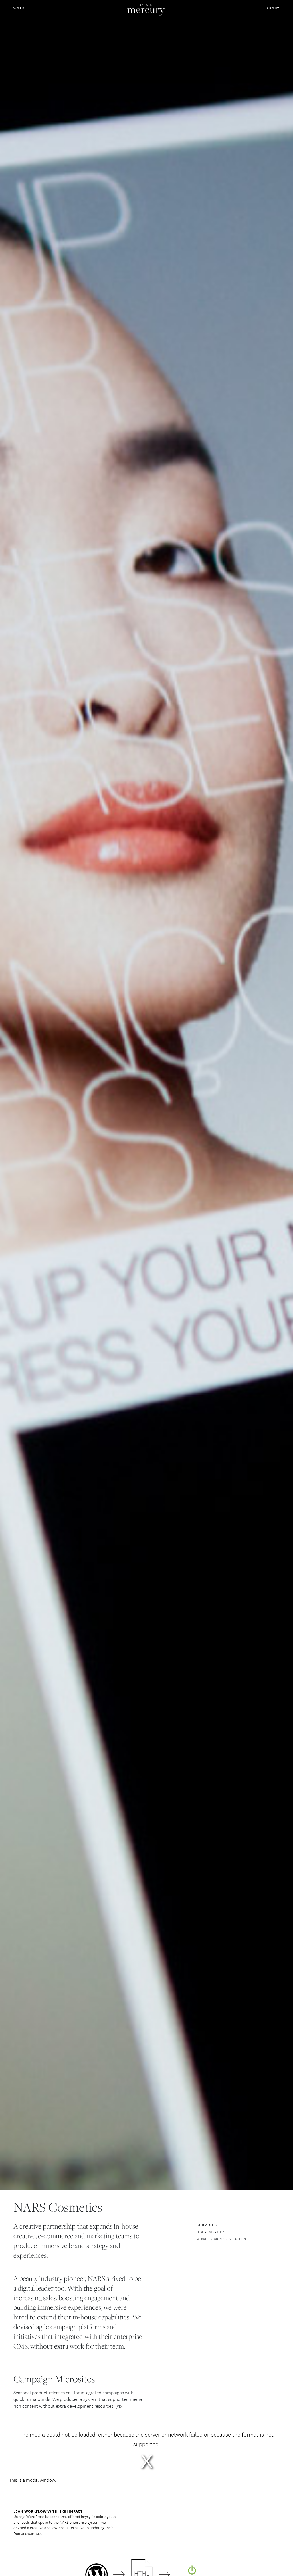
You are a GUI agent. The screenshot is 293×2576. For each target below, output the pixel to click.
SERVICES (207, 2225)
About (273, 8)
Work (19, 8)
